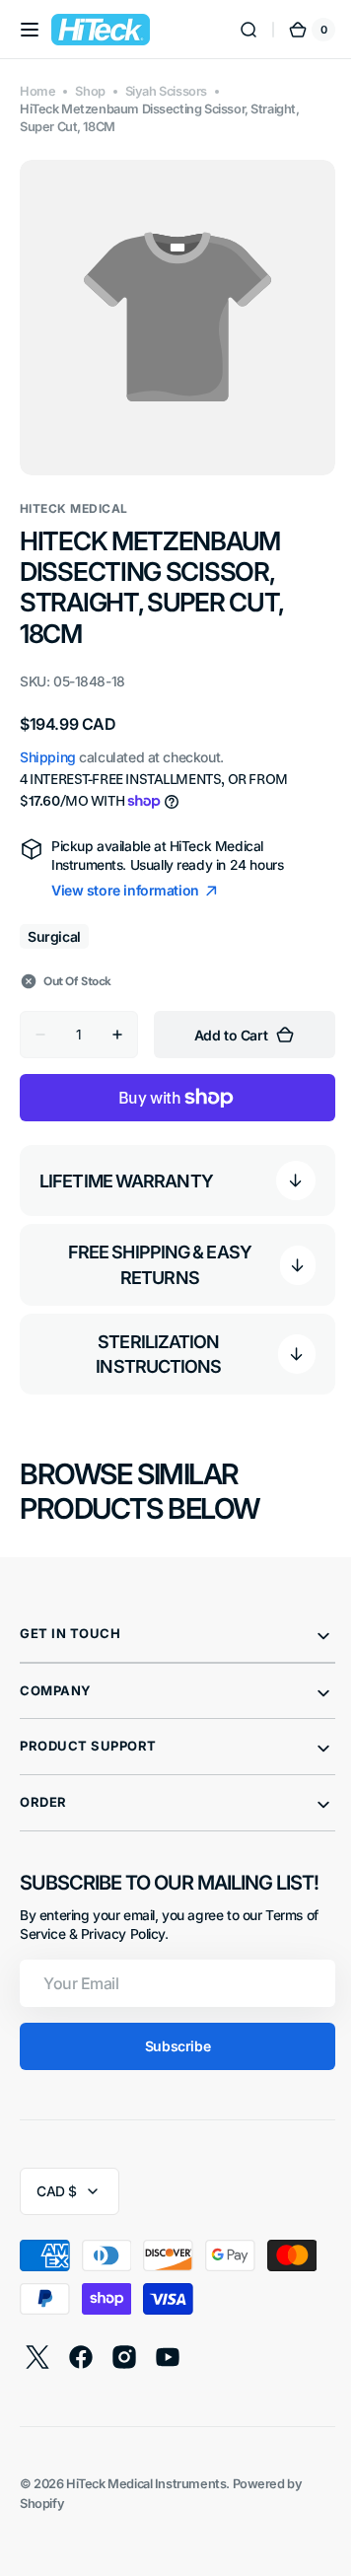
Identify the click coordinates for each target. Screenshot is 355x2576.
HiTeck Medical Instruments (146, 2469)
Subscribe (170, 2031)
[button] (30, 30)
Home (37, 91)
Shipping (48, 742)
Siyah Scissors (166, 91)
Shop (90, 91)
